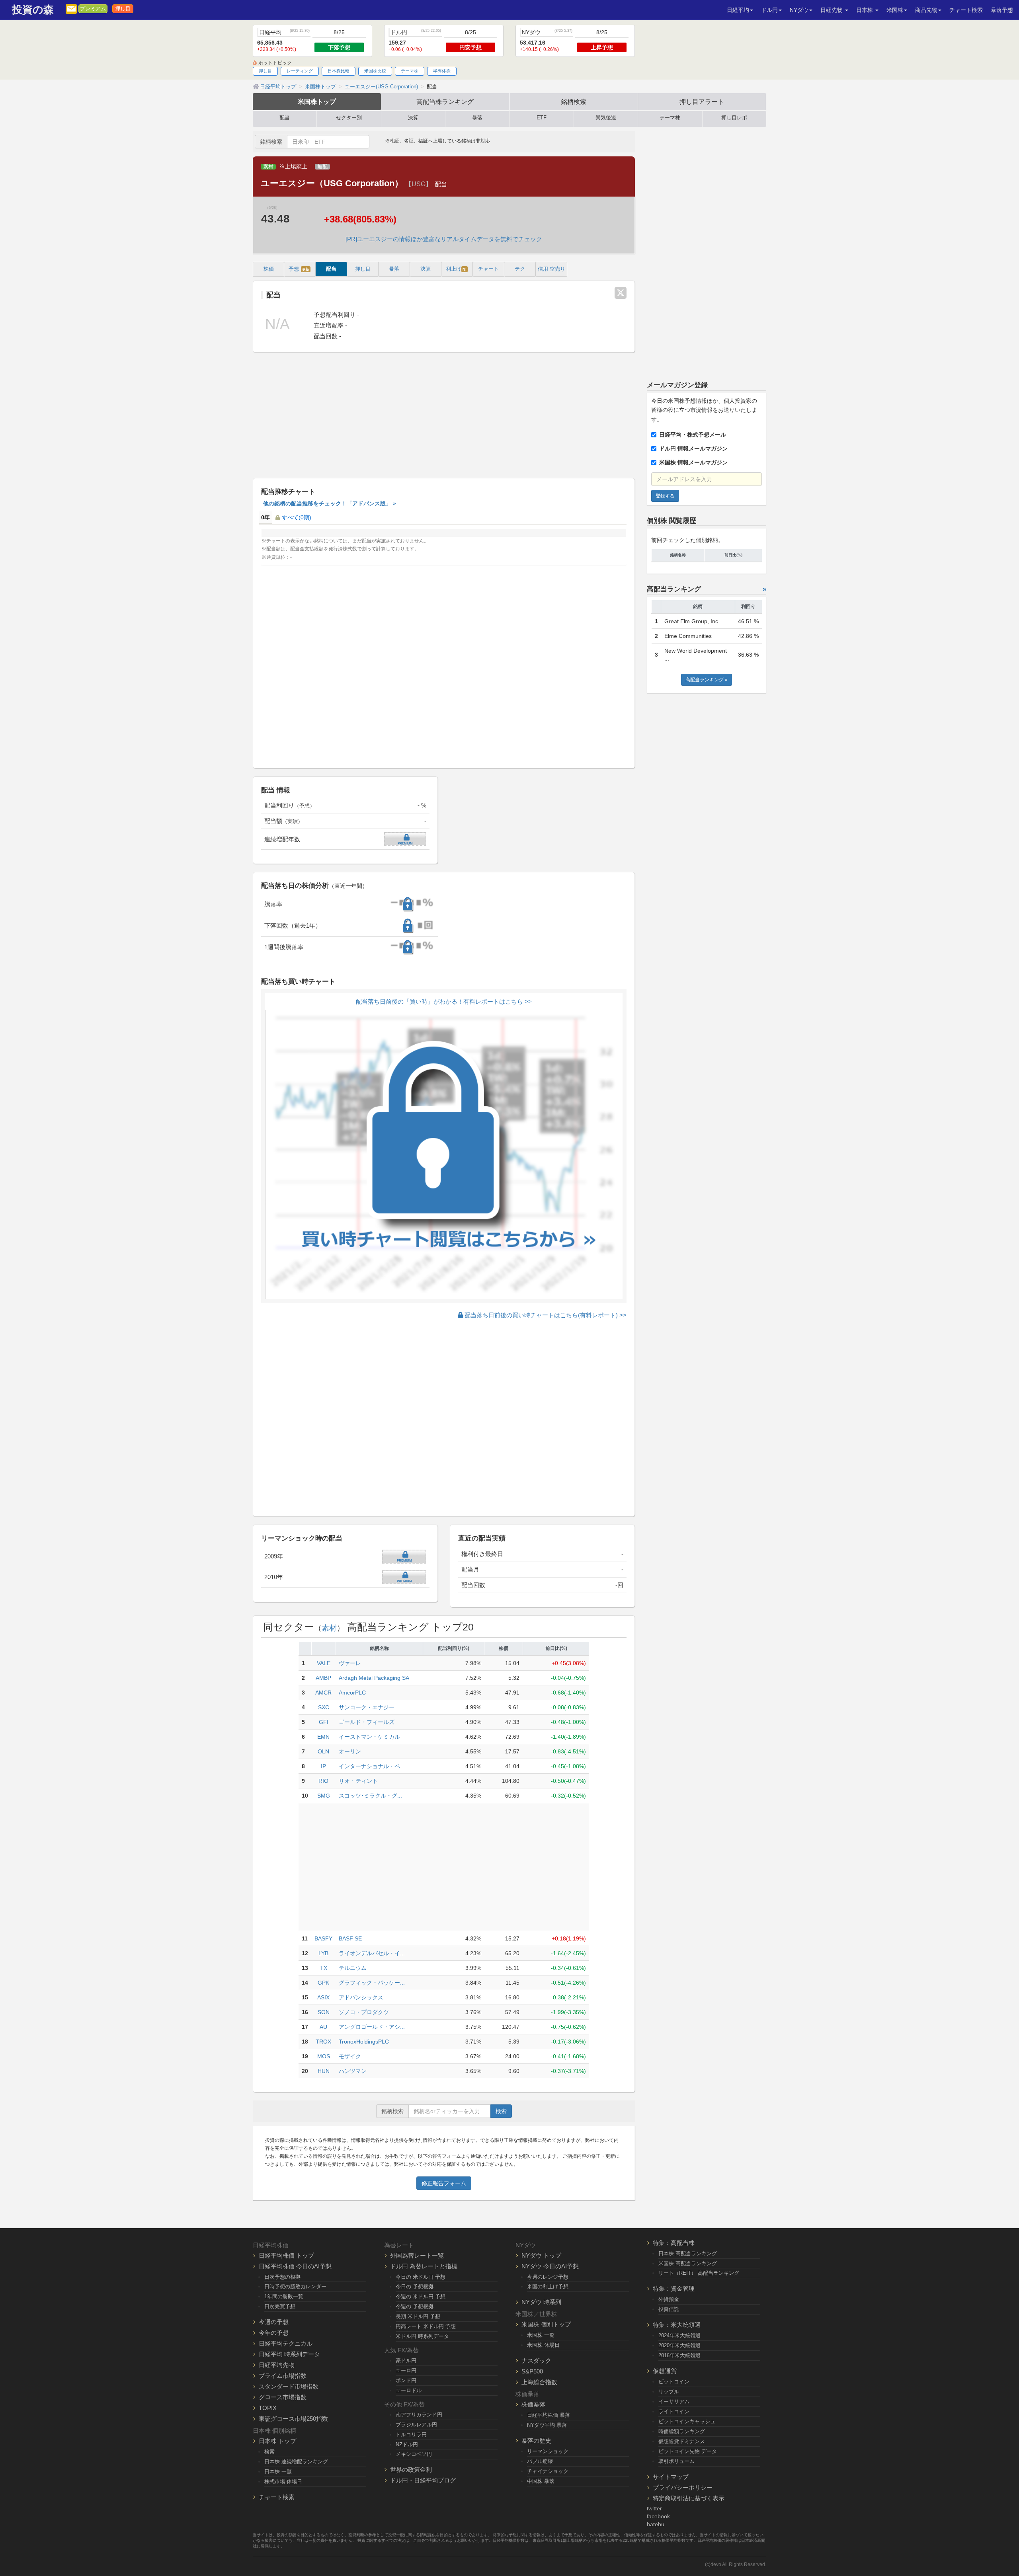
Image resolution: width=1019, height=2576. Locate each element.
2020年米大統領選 (679, 2345)
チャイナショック (548, 2471)
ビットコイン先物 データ (688, 2451)
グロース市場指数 (283, 2397)
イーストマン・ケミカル (369, 1737)
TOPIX (268, 2408)
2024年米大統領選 (679, 2335)
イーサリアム (674, 2401)
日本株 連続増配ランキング (296, 2462)
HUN (324, 2071)
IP (323, 1766)
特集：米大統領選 (677, 2325)
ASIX (323, 1997)
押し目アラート (702, 101)
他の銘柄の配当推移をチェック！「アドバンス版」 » (330, 503)
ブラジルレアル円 (416, 2425)
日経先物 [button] (832, 10)
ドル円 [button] (769, 10)
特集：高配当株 (674, 2243)
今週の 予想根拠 (415, 2306)
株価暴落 (533, 2404)
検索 (501, 2111)
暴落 (477, 118)
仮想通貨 (665, 2371)
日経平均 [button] (738, 10)
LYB (323, 1953)
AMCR (323, 1693)
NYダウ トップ (541, 2255)
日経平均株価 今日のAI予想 (295, 2266)
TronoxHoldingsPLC (364, 2042)
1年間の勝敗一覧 (284, 2296)
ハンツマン (353, 2071)
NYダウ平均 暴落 (547, 2425)
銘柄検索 (574, 101)
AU (323, 2027)
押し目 (123, 9)
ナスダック (536, 2361)
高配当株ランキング (445, 101)
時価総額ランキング (682, 2431)
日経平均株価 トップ (286, 2255)
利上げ (456, 269)
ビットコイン (674, 2382)
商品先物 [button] (926, 10)
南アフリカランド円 (419, 2415)
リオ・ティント (358, 1781)
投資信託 (669, 2309)
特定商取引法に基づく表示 (689, 2498)
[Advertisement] (444, 416)
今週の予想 (274, 2322)
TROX (323, 2042)
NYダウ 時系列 (541, 2302)
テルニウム (353, 1968)
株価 (269, 269)
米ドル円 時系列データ (422, 2336)
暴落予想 (1002, 10)
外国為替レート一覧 (417, 2255)
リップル (669, 2392)
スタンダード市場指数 (289, 2386)
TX (324, 1968)
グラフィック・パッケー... (372, 1983)
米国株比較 (375, 71)
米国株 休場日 (543, 2345)
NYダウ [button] (799, 10)
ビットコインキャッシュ (687, 2421)
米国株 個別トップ (546, 2324)
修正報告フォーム (444, 2183)
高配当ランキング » (707, 680)
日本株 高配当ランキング (688, 2253)
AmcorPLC (352, 1693)
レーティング (300, 71)
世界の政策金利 (411, 2470)
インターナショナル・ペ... (372, 1766)
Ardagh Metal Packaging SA (374, 1678)
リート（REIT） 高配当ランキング (699, 2273)
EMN (323, 1737)
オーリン (350, 1751)
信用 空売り (551, 269)
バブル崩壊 (540, 2461)
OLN (323, 1751)
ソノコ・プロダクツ (364, 2012)
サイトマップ (671, 2477)
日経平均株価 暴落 (549, 2415)
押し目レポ (734, 118)
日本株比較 (339, 71)
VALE (324, 1663)
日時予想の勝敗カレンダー (295, 2286)
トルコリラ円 (411, 2435)
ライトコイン (674, 2411)
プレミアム (93, 9)
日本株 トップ (277, 2441)
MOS (324, 2056)
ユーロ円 (406, 2370)
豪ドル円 (406, 2361)
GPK (323, 1983)
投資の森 (33, 10)
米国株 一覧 (541, 2335)
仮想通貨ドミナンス (682, 2441)
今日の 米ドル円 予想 (421, 2277)
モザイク (350, 2056)
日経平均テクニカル (286, 2343)
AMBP (323, 1678)
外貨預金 (669, 2299)
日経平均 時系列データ (289, 2354)
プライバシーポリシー (683, 2487)
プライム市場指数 (283, 2376)
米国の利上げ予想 (548, 2286)
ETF (542, 118)
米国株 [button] (895, 10)
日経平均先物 (277, 2365)
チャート (488, 269)
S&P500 (532, 2371)
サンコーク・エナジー (367, 1707)
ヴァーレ (350, 1663)
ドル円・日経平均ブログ (423, 2480)
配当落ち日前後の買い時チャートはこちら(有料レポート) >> (545, 1315)
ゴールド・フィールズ (367, 1722)
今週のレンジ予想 (548, 2277)
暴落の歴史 (536, 2440)
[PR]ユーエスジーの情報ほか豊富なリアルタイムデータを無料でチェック (444, 239)
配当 (285, 118)
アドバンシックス (361, 1997)
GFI (324, 1722)
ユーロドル (409, 2390)
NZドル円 (407, 2444)
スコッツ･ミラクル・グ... (370, 1796)
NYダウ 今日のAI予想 (550, 2266)
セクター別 (349, 118)
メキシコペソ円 (414, 2454)
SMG (324, 1796)
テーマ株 (410, 71)
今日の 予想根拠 (415, 2286)
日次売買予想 (280, 2306)
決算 (413, 118)
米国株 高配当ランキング (688, 2263)
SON (324, 2012)
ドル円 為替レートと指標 (424, 2266)
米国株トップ (317, 101)
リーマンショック (548, 2451)
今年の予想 (274, 2333)
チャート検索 (966, 10)
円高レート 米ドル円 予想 (426, 2326)
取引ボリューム (676, 2461)
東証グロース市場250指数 (293, 2419)
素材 (268, 167)
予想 (299, 269)
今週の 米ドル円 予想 (421, 2296)
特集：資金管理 (674, 2288)
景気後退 (606, 118)
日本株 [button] (865, 10)
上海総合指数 (539, 2382)
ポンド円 (406, 2380)
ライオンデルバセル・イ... (372, 1953)
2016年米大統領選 (679, 2355)
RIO (323, 1781)
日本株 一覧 (278, 2472)
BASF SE (350, 1938)
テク (520, 269)
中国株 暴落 (541, 2481)
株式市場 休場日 (283, 2481)
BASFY (323, 1938)
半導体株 (442, 71)
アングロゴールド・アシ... (372, 2027)
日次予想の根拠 (282, 2277)
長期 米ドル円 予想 (418, 2316)
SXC (324, 1707)
